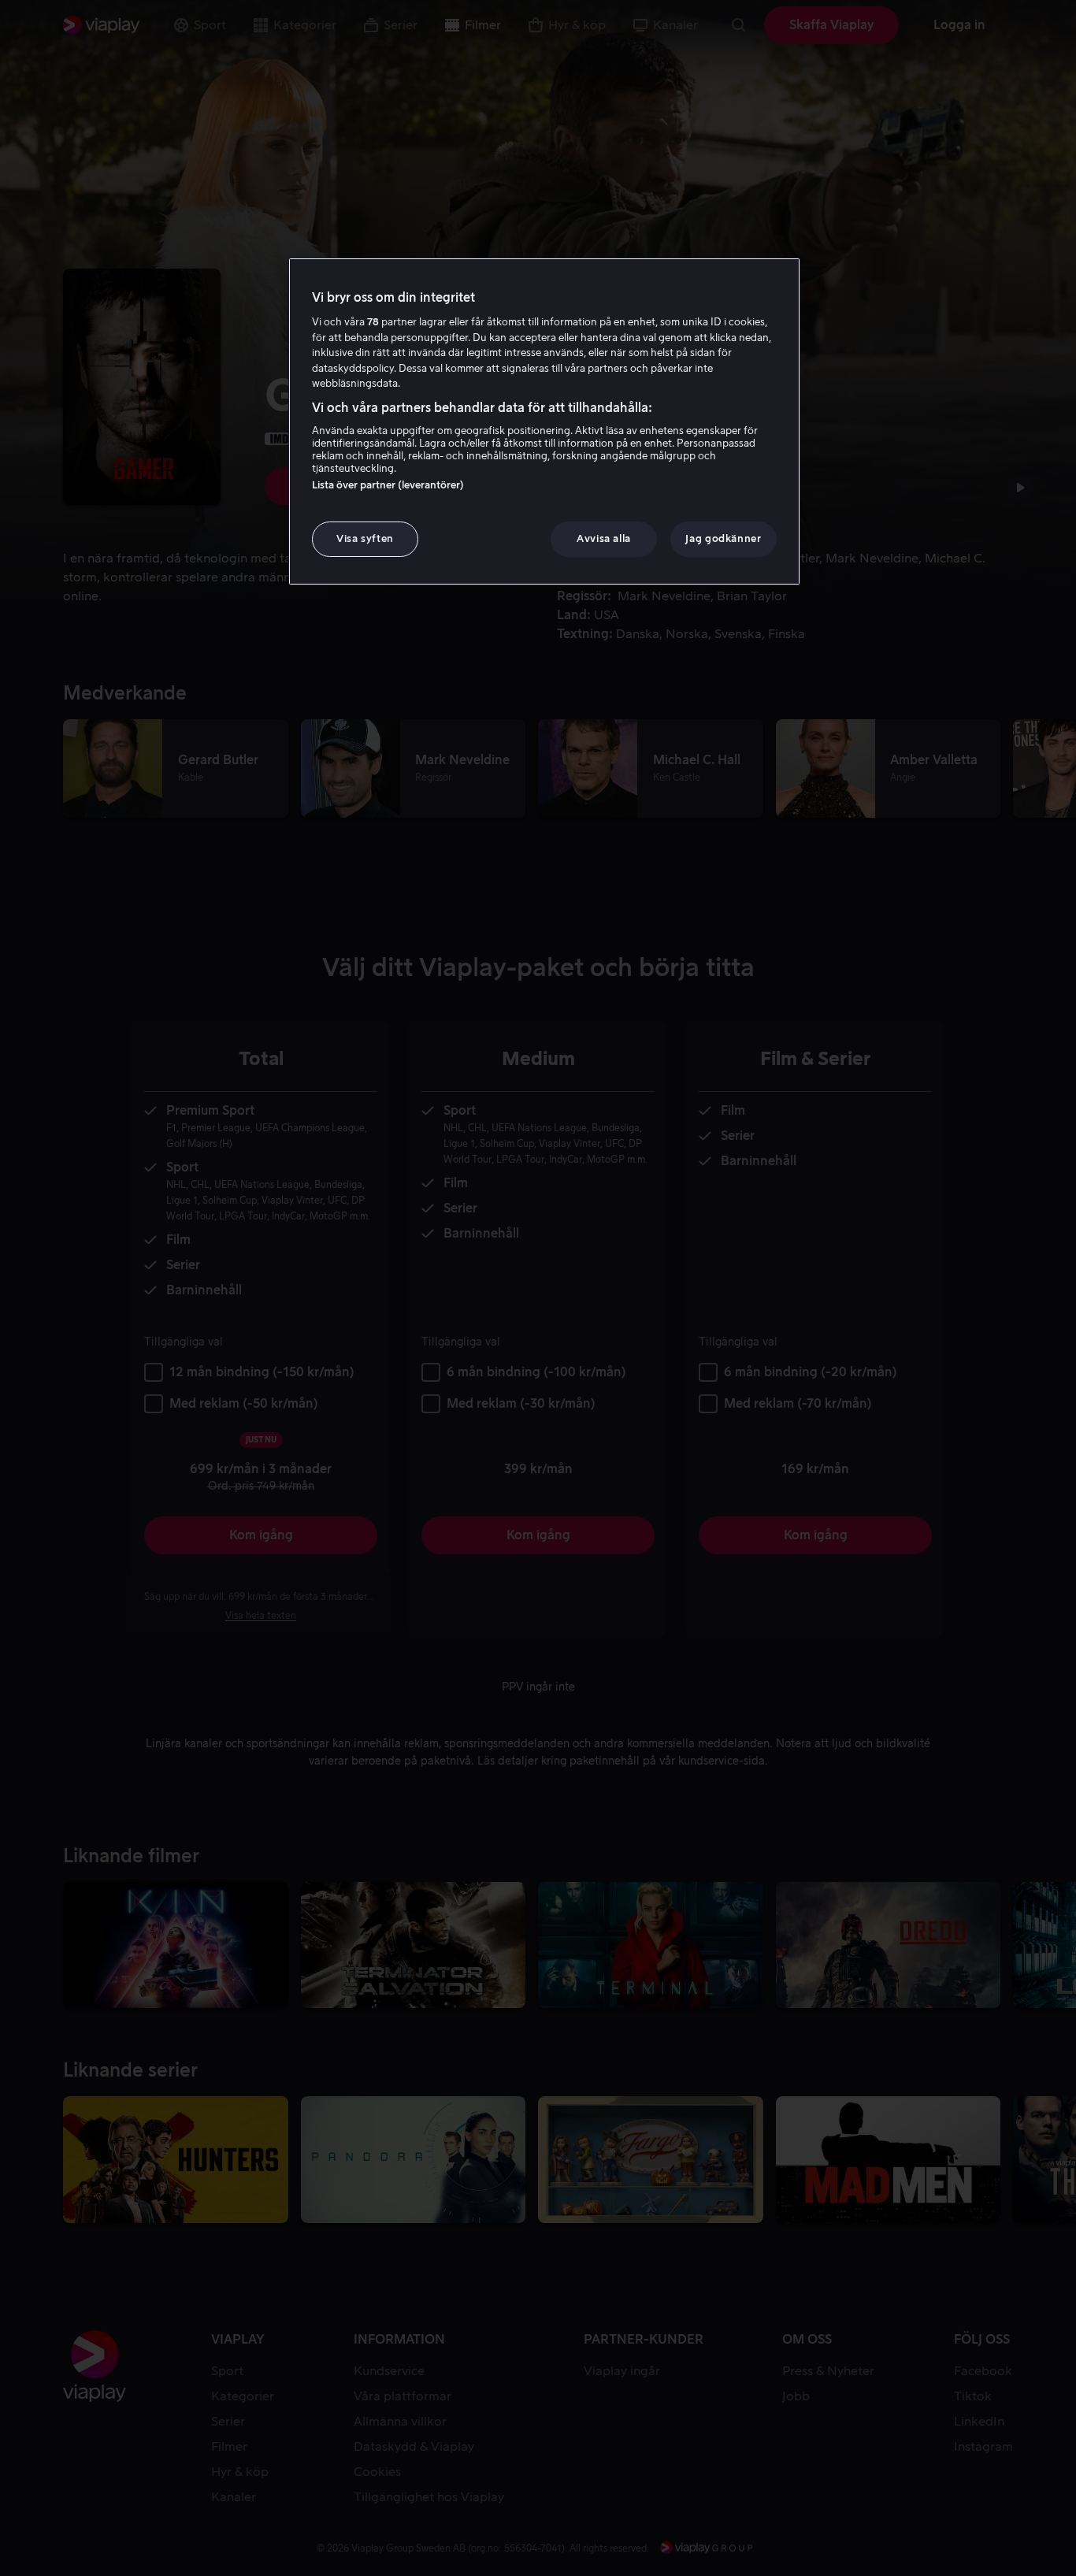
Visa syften (365, 538)
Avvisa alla (604, 538)
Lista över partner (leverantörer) (388, 485)
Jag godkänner (723, 538)
